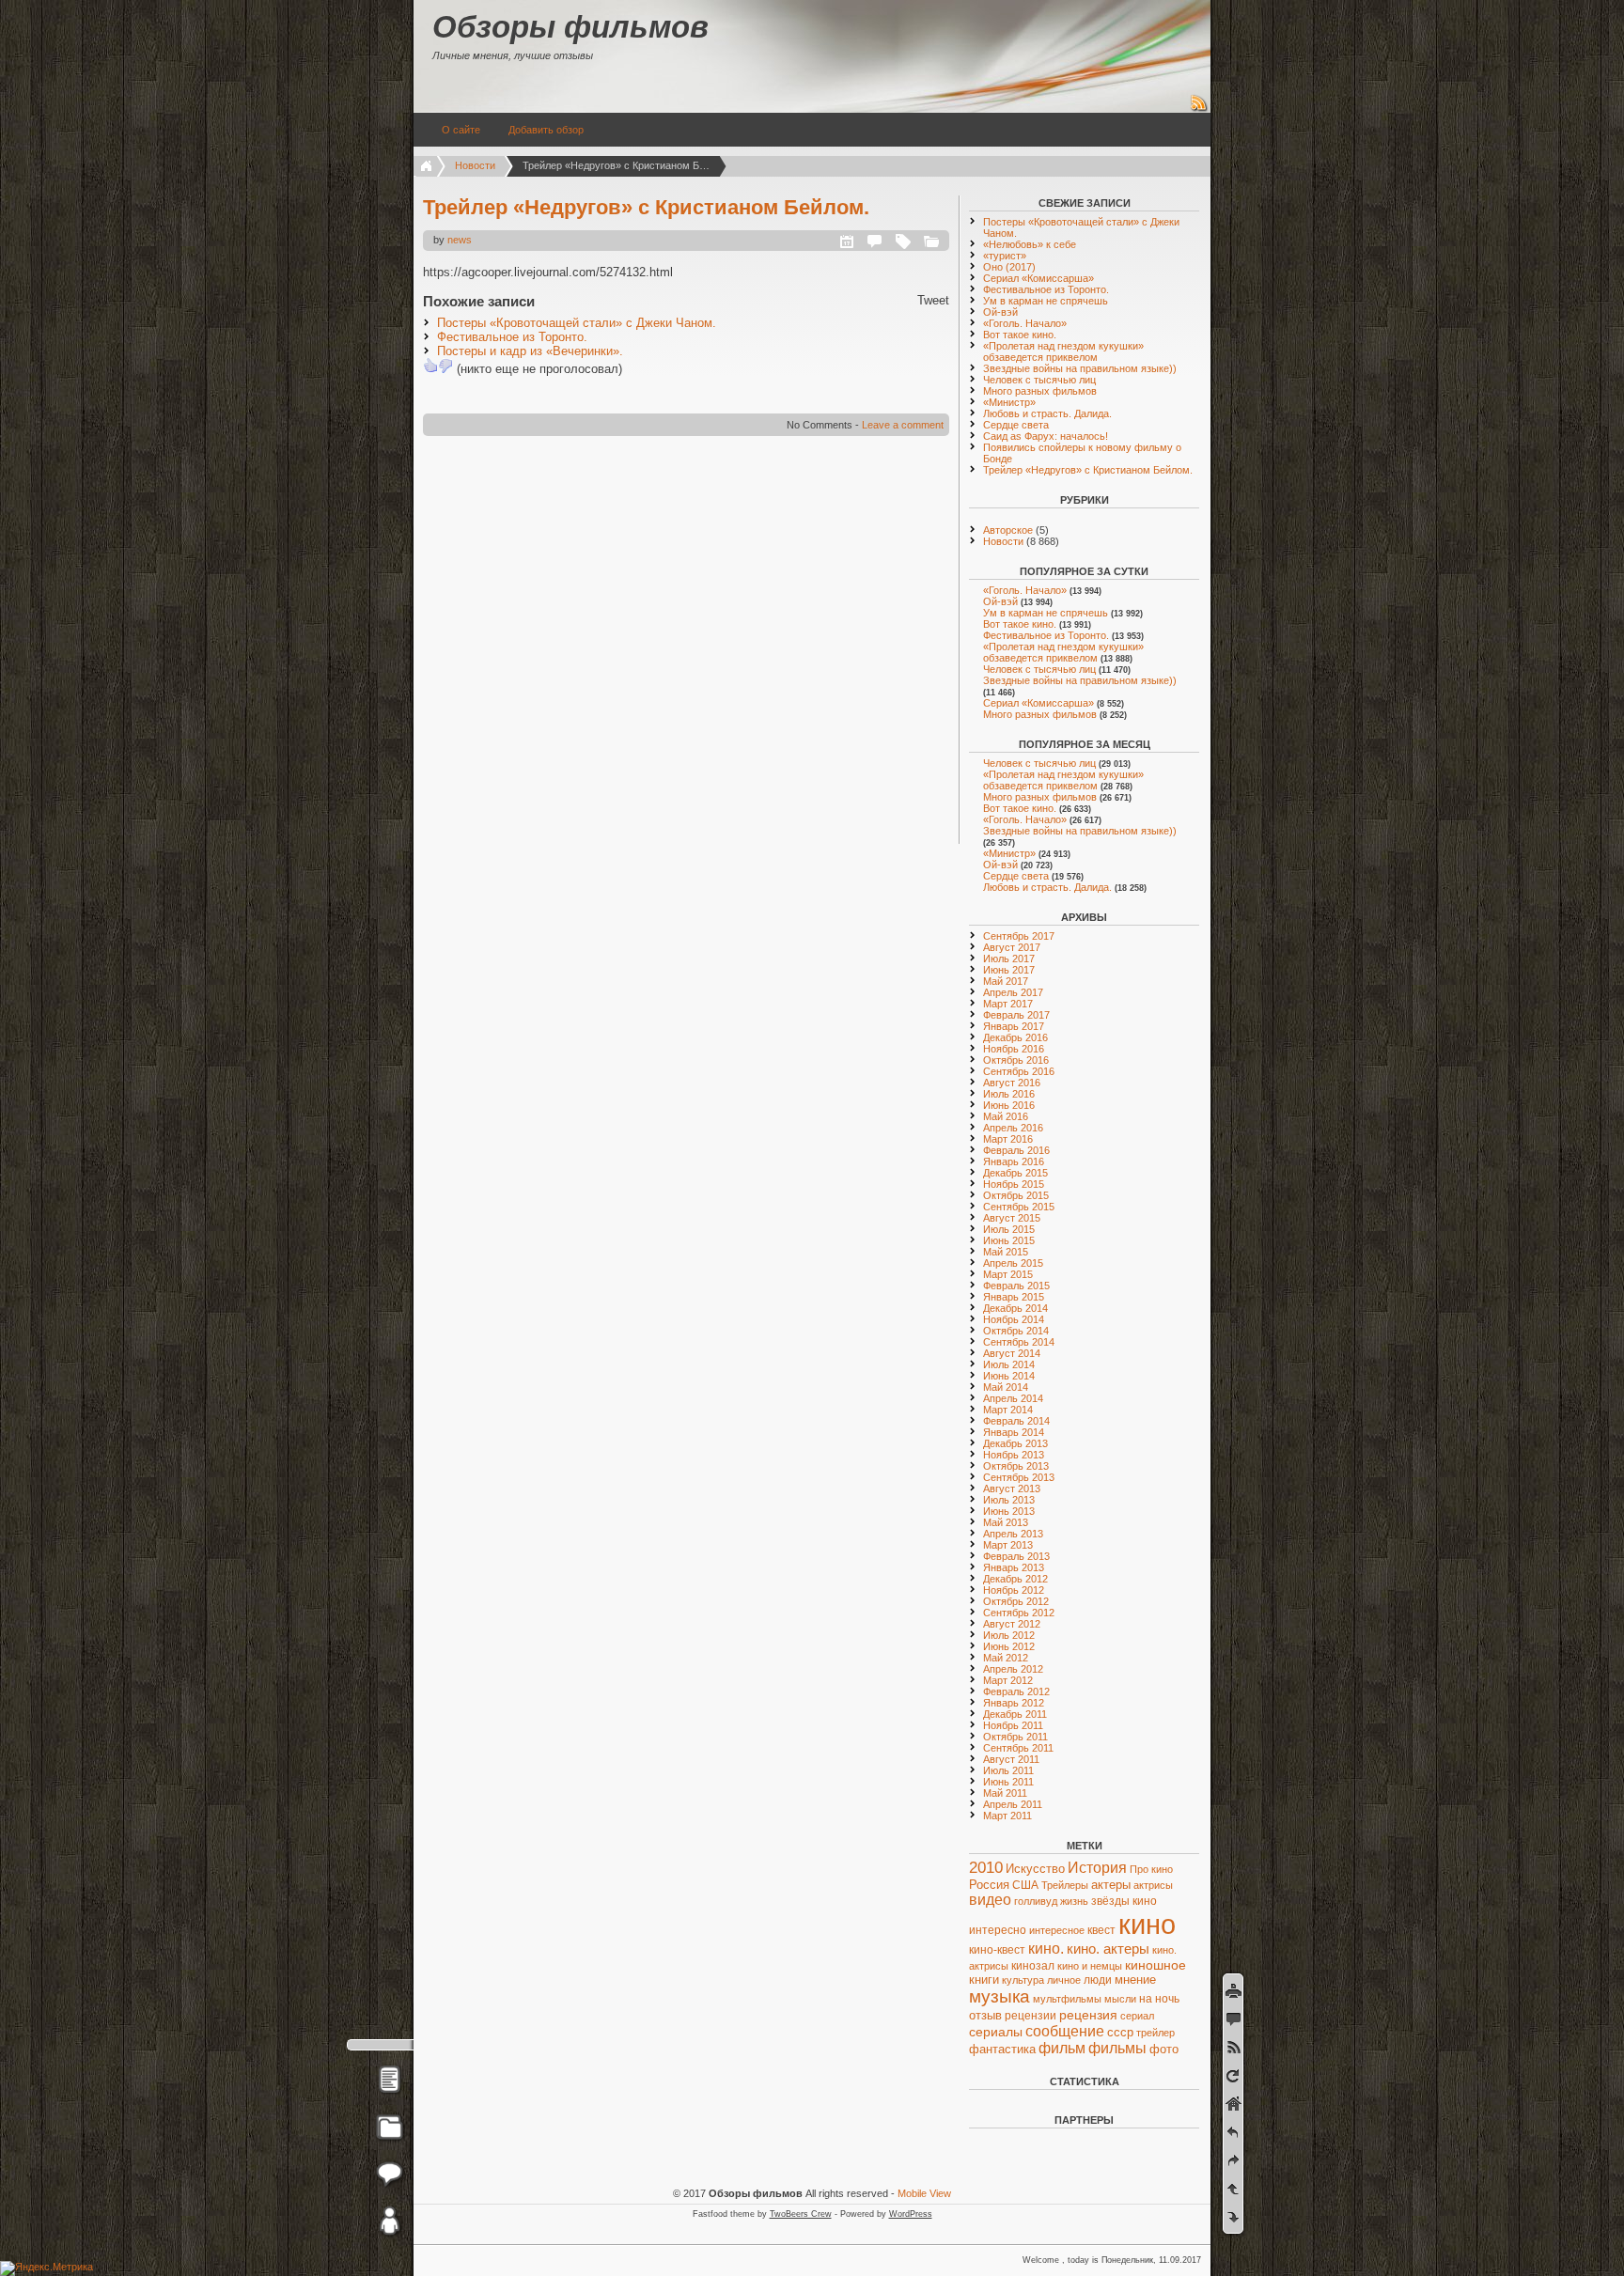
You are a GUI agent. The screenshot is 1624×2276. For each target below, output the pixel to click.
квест (1101, 1930)
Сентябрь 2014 (1019, 1342)
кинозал (1033, 1966)
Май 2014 (1006, 1387)
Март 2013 (1008, 1545)
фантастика (1002, 2050)
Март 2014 (1008, 1410)
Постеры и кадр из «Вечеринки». (530, 351)
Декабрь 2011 (1015, 1714)
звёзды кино (1124, 1901)
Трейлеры (1065, 1885)
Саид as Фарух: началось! (1046, 436)
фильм (1062, 2048)
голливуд (1036, 1901)
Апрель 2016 (1013, 1128)
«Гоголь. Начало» (1025, 323)
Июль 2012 (1009, 1635)
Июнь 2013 (1009, 1511)
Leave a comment (903, 425)
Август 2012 (1012, 1624)
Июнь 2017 (1009, 970)
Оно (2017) (1009, 267)
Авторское (1008, 530)
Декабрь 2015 (1015, 1173)
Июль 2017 (1009, 959)
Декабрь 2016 (1015, 1037)
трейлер (1156, 2033)
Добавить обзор (546, 130)
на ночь (1159, 1999)
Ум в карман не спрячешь (1046, 301)
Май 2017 (1006, 981)
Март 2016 (1008, 1139)
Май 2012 (1006, 1658)
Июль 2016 (1009, 1094)
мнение (1135, 1980)
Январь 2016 (1014, 1161)
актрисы (1153, 1885)
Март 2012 (1008, 1680)
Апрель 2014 (1013, 1398)
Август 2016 (1012, 1083)
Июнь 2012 (1009, 1646)
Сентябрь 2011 (1018, 1748)
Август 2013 (1012, 1489)
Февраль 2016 (1016, 1150)
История (1097, 1868)
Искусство (1035, 1869)
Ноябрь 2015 (1014, 1184)
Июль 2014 (1009, 1364)
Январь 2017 (1014, 1026)
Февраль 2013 (1016, 1556)
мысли (1120, 1999)
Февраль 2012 (1016, 1691)
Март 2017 (1008, 1004)
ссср (1120, 2032)
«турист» (1005, 256)
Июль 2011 (1008, 1770)
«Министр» (1009, 402)
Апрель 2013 (1013, 1534)
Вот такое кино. (1020, 335)
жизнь (1074, 1901)
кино (1147, 1924)
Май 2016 (1006, 1116)
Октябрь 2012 (1016, 1601)
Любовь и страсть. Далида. (1047, 413)
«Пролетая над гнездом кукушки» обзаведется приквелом (1063, 351)
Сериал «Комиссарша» (1038, 278)
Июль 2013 (1009, 1500)
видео (990, 1900)
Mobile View (924, 2193)
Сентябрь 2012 (1019, 1613)
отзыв (985, 2015)
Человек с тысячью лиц (1039, 380)
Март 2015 (1008, 1274)
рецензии (1031, 2016)
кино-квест (997, 1950)
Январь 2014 (1014, 1432)
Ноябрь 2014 (1014, 1319)
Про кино (1151, 1869)
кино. (1046, 1949)
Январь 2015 (1014, 1297)
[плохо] (445, 366)
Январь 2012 (1014, 1703)
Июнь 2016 (1009, 1105)
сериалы (996, 2032)
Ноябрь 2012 (1014, 1590)
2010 (986, 1868)
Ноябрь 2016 (1014, 1049)
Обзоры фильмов (570, 27)
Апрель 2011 (1013, 1804)
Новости (475, 165)
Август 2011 (1011, 1759)
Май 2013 (1006, 1522)
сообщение (1065, 2031)
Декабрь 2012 (1015, 1579)
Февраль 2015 (1016, 1286)
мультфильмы (1067, 1999)
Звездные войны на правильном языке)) (1080, 368)
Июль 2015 (1009, 1229)
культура (1023, 1980)
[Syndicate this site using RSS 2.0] (1199, 109)
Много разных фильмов (1040, 391)
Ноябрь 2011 (1013, 1725)
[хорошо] (430, 366)
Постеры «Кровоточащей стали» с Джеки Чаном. (577, 323)
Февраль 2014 (1016, 1421)
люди (1098, 1980)
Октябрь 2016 (1016, 1060)
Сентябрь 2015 (1019, 1207)
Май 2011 (1005, 1793)
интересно (998, 1930)
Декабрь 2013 (1015, 1443)
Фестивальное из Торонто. (512, 337)
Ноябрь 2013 (1014, 1455)
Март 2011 (1007, 1816)
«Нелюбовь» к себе (1030, 244)
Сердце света (1016, 425)
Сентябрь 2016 (1019, 1071)
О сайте (461, 130)
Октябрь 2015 (1016, 1195)
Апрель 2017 (1013, 992)
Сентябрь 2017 (1019, 936)
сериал (1137, 2016)
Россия (989, 1885)
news (460, 240)
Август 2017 (1012, 947)
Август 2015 (1012, 1218)
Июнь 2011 (1008, 1782)
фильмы (1117, 2048)
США (1025, 1885)
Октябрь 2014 (1016, 1331)
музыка (999, 1996)
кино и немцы (1090, 1966)
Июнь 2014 (1009, 1376)
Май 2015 (1006, 1252)
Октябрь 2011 (1015, 1737)
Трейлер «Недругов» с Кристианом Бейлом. (646, 207)
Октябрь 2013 (1016, 1466)
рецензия (1088, 2015)
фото (1164, 2049)
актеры (1111, 1885)
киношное (1156, 1965)
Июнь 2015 (1009, 1240)
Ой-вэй (1000, 312)
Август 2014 (1012, 1353)
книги (984, 1980)
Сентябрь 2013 (1019, 1477)
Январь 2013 (1014, 1567)
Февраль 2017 (1016, 1015)
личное (1064, 1980)
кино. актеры (1108, 1949)
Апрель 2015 (1013, 1263)
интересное (1057, 1930)
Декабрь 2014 (1015, 1308)
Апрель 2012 (1013, 1669)
